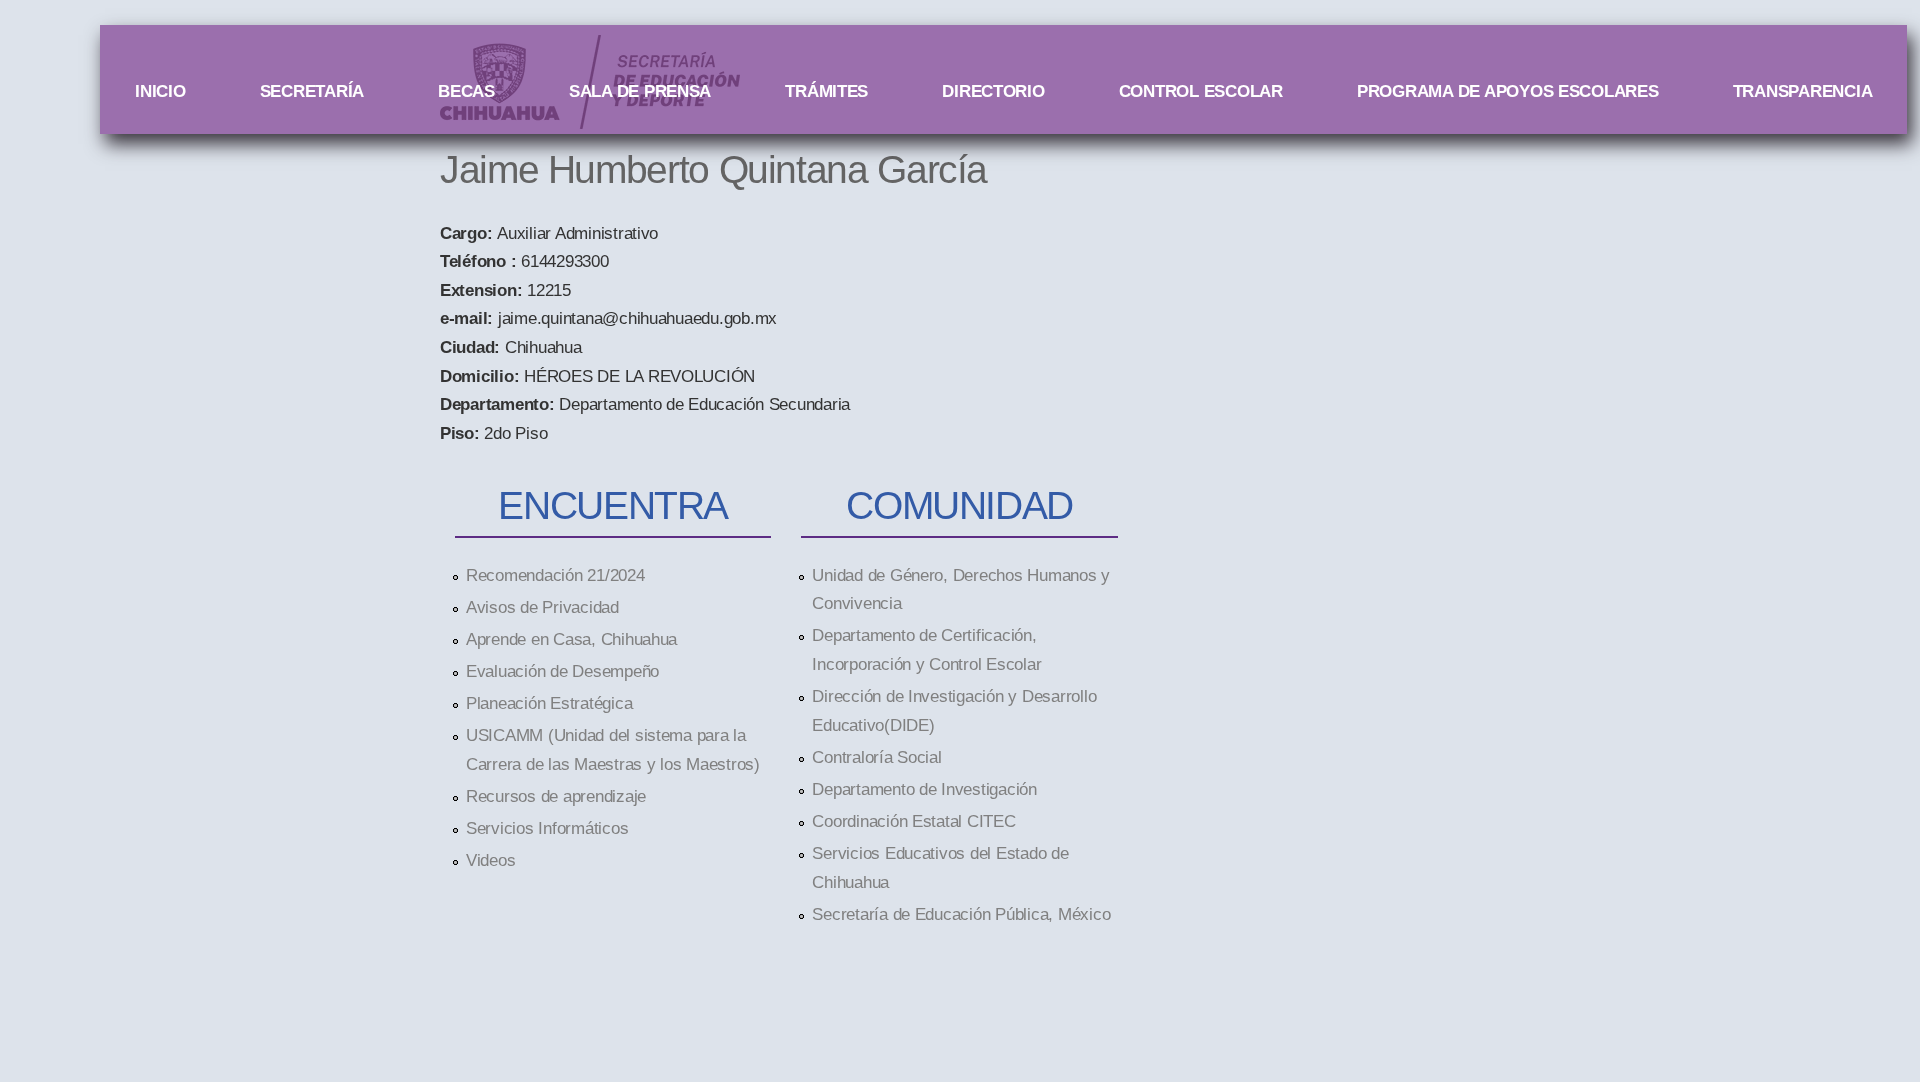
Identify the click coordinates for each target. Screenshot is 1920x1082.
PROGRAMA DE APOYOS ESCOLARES (1508, 91)
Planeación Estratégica (549, 703)
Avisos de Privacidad (542, 607)
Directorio (993, 91)
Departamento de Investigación (924, 789)
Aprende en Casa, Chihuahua (571, 639)
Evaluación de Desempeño (562, 671)
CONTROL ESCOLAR (1201, 91)
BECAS (466, 91)
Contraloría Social (876, 757)
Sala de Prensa (640, 91)
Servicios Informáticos (547, 828)
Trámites (826, 91)
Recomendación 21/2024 (555, 575)
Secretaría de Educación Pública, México (961, 914)
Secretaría (312, 91)
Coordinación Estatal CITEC (913, 821)
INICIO (160, 91)
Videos (490, 860)
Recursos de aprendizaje (556, 796)
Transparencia (1803, 91)
